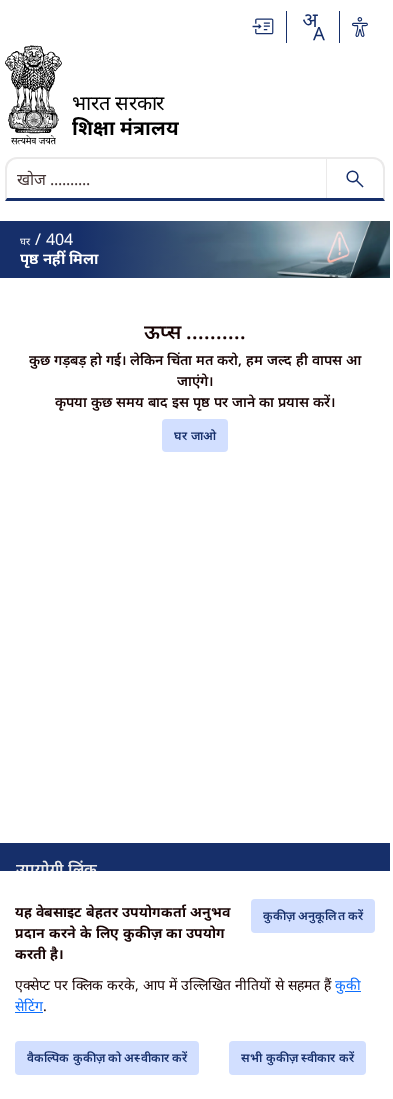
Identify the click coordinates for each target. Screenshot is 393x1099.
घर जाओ (195, 435)
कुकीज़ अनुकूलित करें (313, 915)
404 (59, 239)
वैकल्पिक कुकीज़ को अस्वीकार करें (107, 1057)
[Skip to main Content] (264, 26)
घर (25, 241)
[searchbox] (168, 179)
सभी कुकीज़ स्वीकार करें (297, 1057)
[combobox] (313, 27)
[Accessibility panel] (360, 27)
